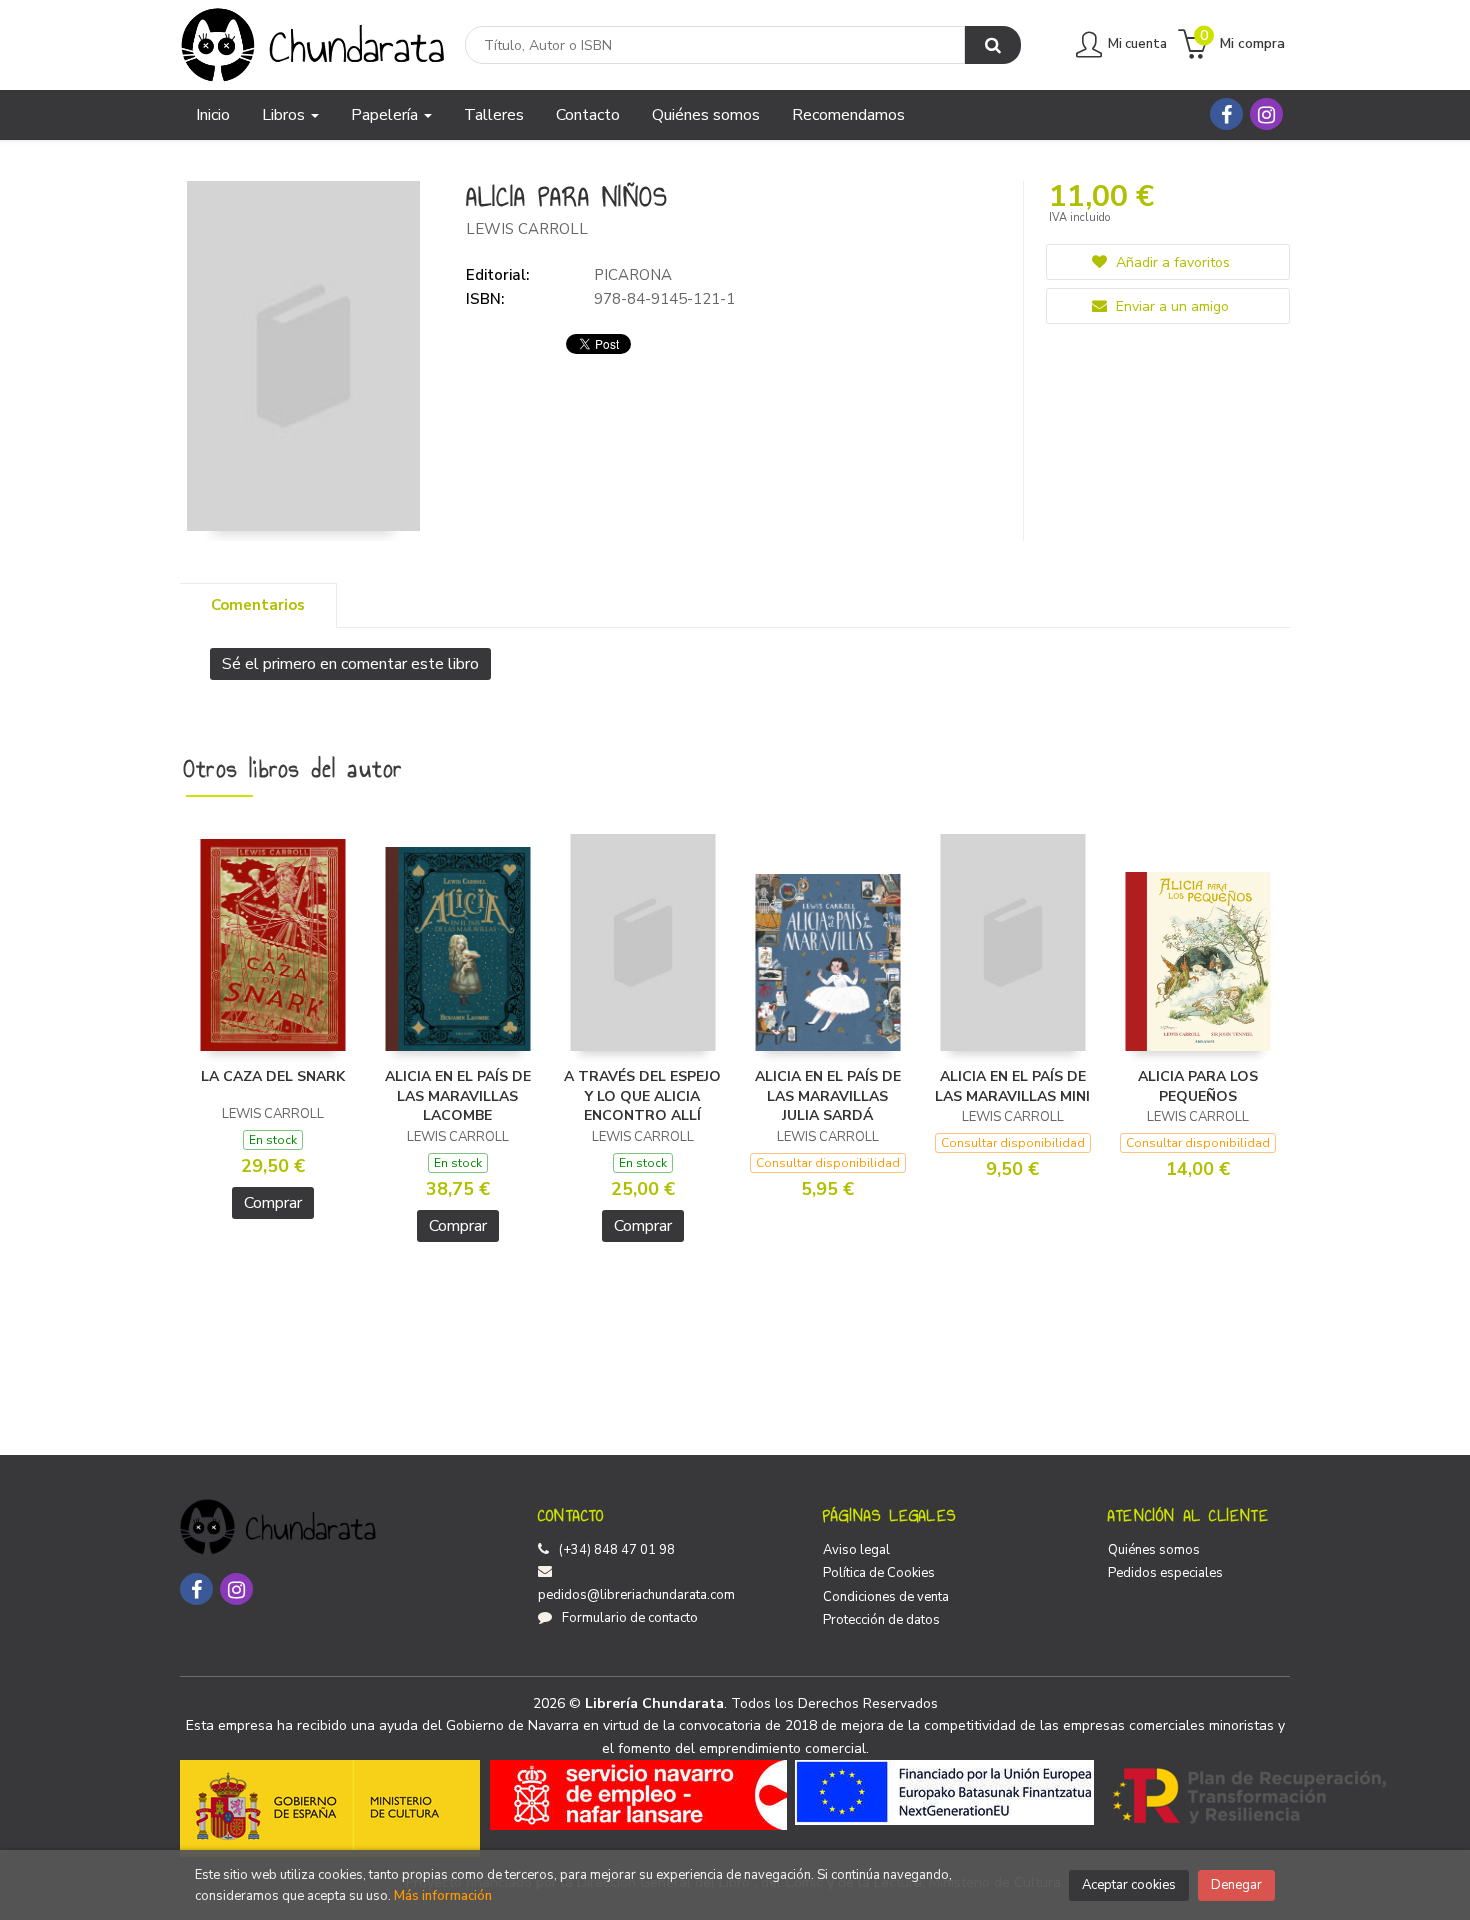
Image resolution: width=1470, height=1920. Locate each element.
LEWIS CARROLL (527, 229)
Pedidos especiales (1165, 1573)
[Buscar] (993, 45)
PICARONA (633, 275)
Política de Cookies (879, 1573)
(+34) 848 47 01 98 (617, 1550)
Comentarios (258, 605)
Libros (285, 115)
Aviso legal (856, 1550)
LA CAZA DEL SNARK (273, 1076)
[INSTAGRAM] (1266, 114)
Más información (443, 1896)
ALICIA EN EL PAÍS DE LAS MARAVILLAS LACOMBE (458, 1096)
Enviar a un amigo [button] (1170, 306)
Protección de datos (881, 1620)
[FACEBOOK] (1226, 114)
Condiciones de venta (886, 1597)
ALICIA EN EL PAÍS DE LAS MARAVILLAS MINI (1012, 1086)
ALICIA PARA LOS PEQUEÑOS (1198, 1086)
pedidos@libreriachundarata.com (636, 1595)
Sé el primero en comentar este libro (350, 664)
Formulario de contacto (630, 1618)
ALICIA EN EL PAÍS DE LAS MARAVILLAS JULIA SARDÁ (828, 1096)
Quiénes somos (1154, 1550)
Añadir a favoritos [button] (1171, 262)
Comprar (273, 1203)
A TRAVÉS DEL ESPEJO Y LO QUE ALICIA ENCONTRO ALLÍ (642, 1096)
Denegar (1236, 1885)
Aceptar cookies (1129, 1885)
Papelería (386, 115)
